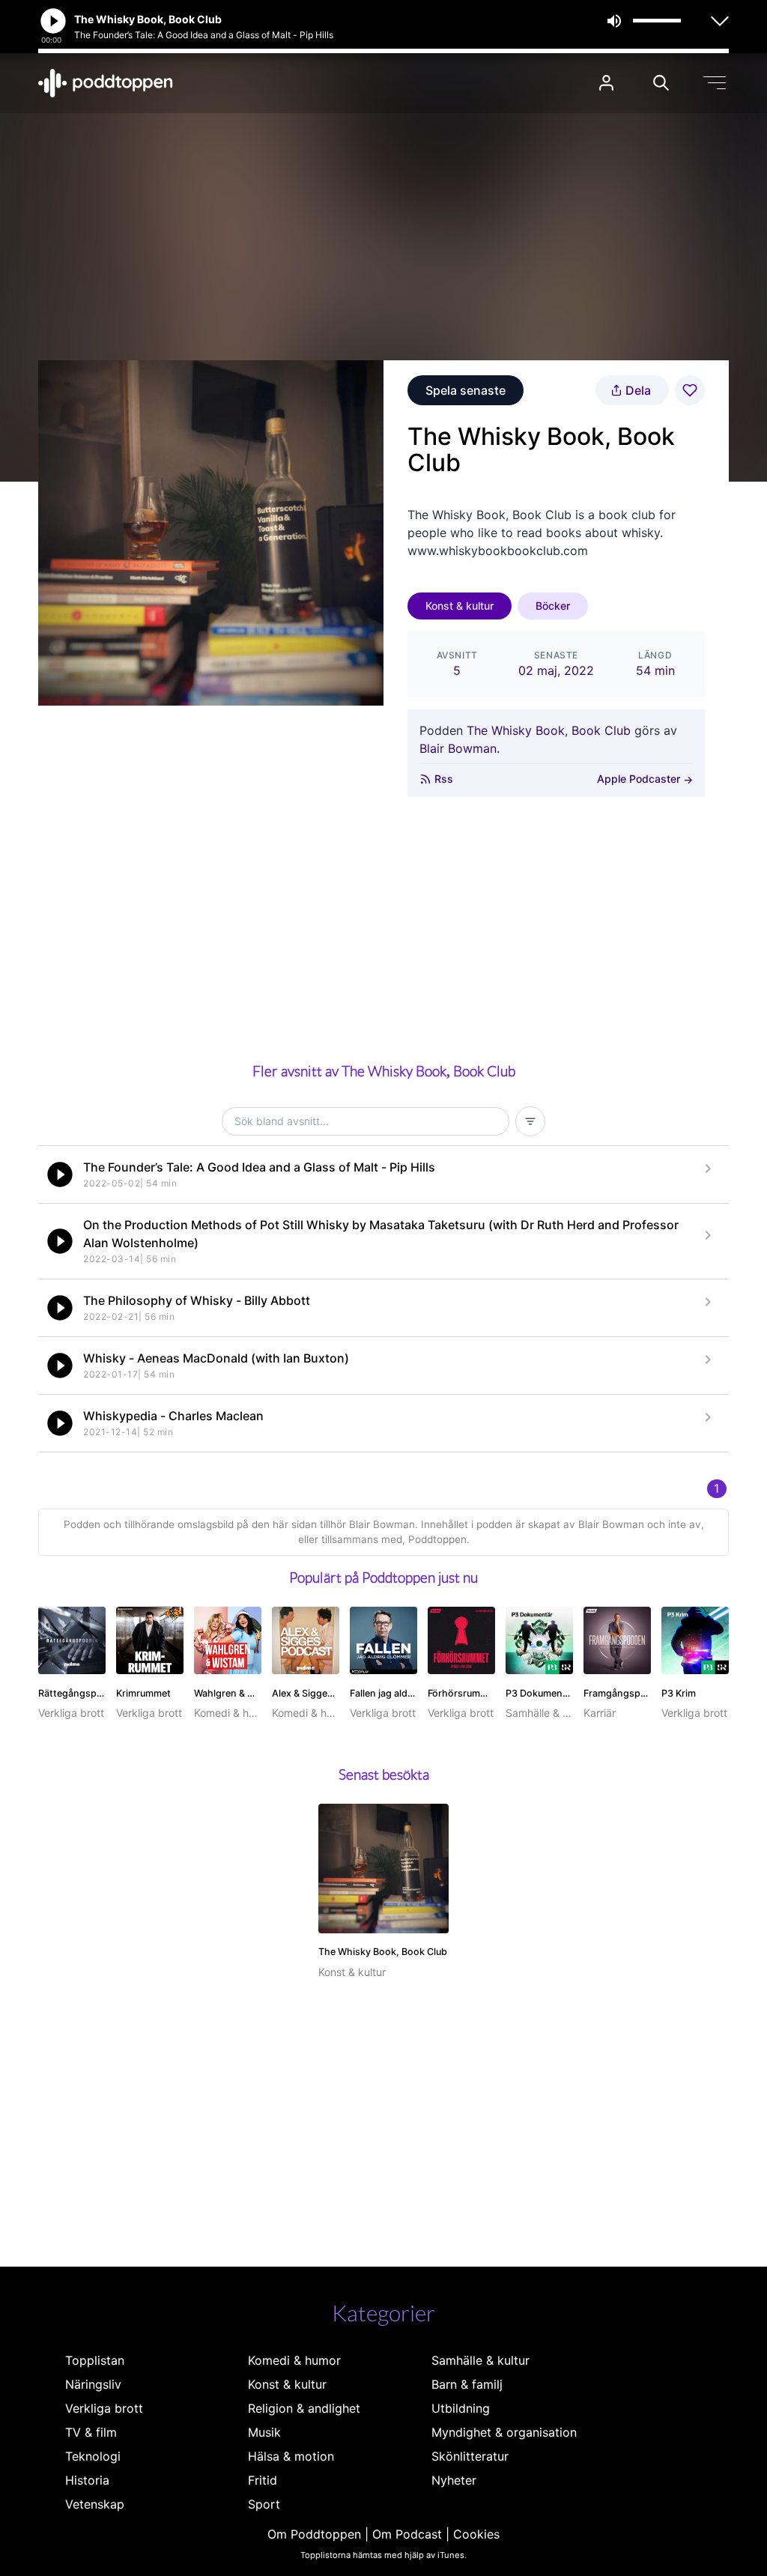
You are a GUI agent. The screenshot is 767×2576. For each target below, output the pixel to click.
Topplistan (95, 2360)
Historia (87, 2480)
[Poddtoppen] (106, 83)
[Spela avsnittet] (60, 1175)
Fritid (263, 2480)
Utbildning (461, 2408)
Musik (264, 2432)
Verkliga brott (104, 2408)
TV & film (91, 2432)
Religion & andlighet (304, 2408)
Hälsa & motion (291, 2456)
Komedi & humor (294, 2360)
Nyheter (454, 2480)
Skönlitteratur (470, 2456)
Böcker (553, 606)
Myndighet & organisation (504, 2432)
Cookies (476, 2534)
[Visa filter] (530, 1121)
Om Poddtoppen (314, 2534)
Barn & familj (467, 2384)
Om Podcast (407, 2534)
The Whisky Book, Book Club (549, 730)
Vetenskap (95, 2504)
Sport (264, 2504)
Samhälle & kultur (480, 2360)
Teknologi (93, 2456)
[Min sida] (606, 83)
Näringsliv (93, 2384)
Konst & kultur (460, 606)
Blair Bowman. (460, 748)
